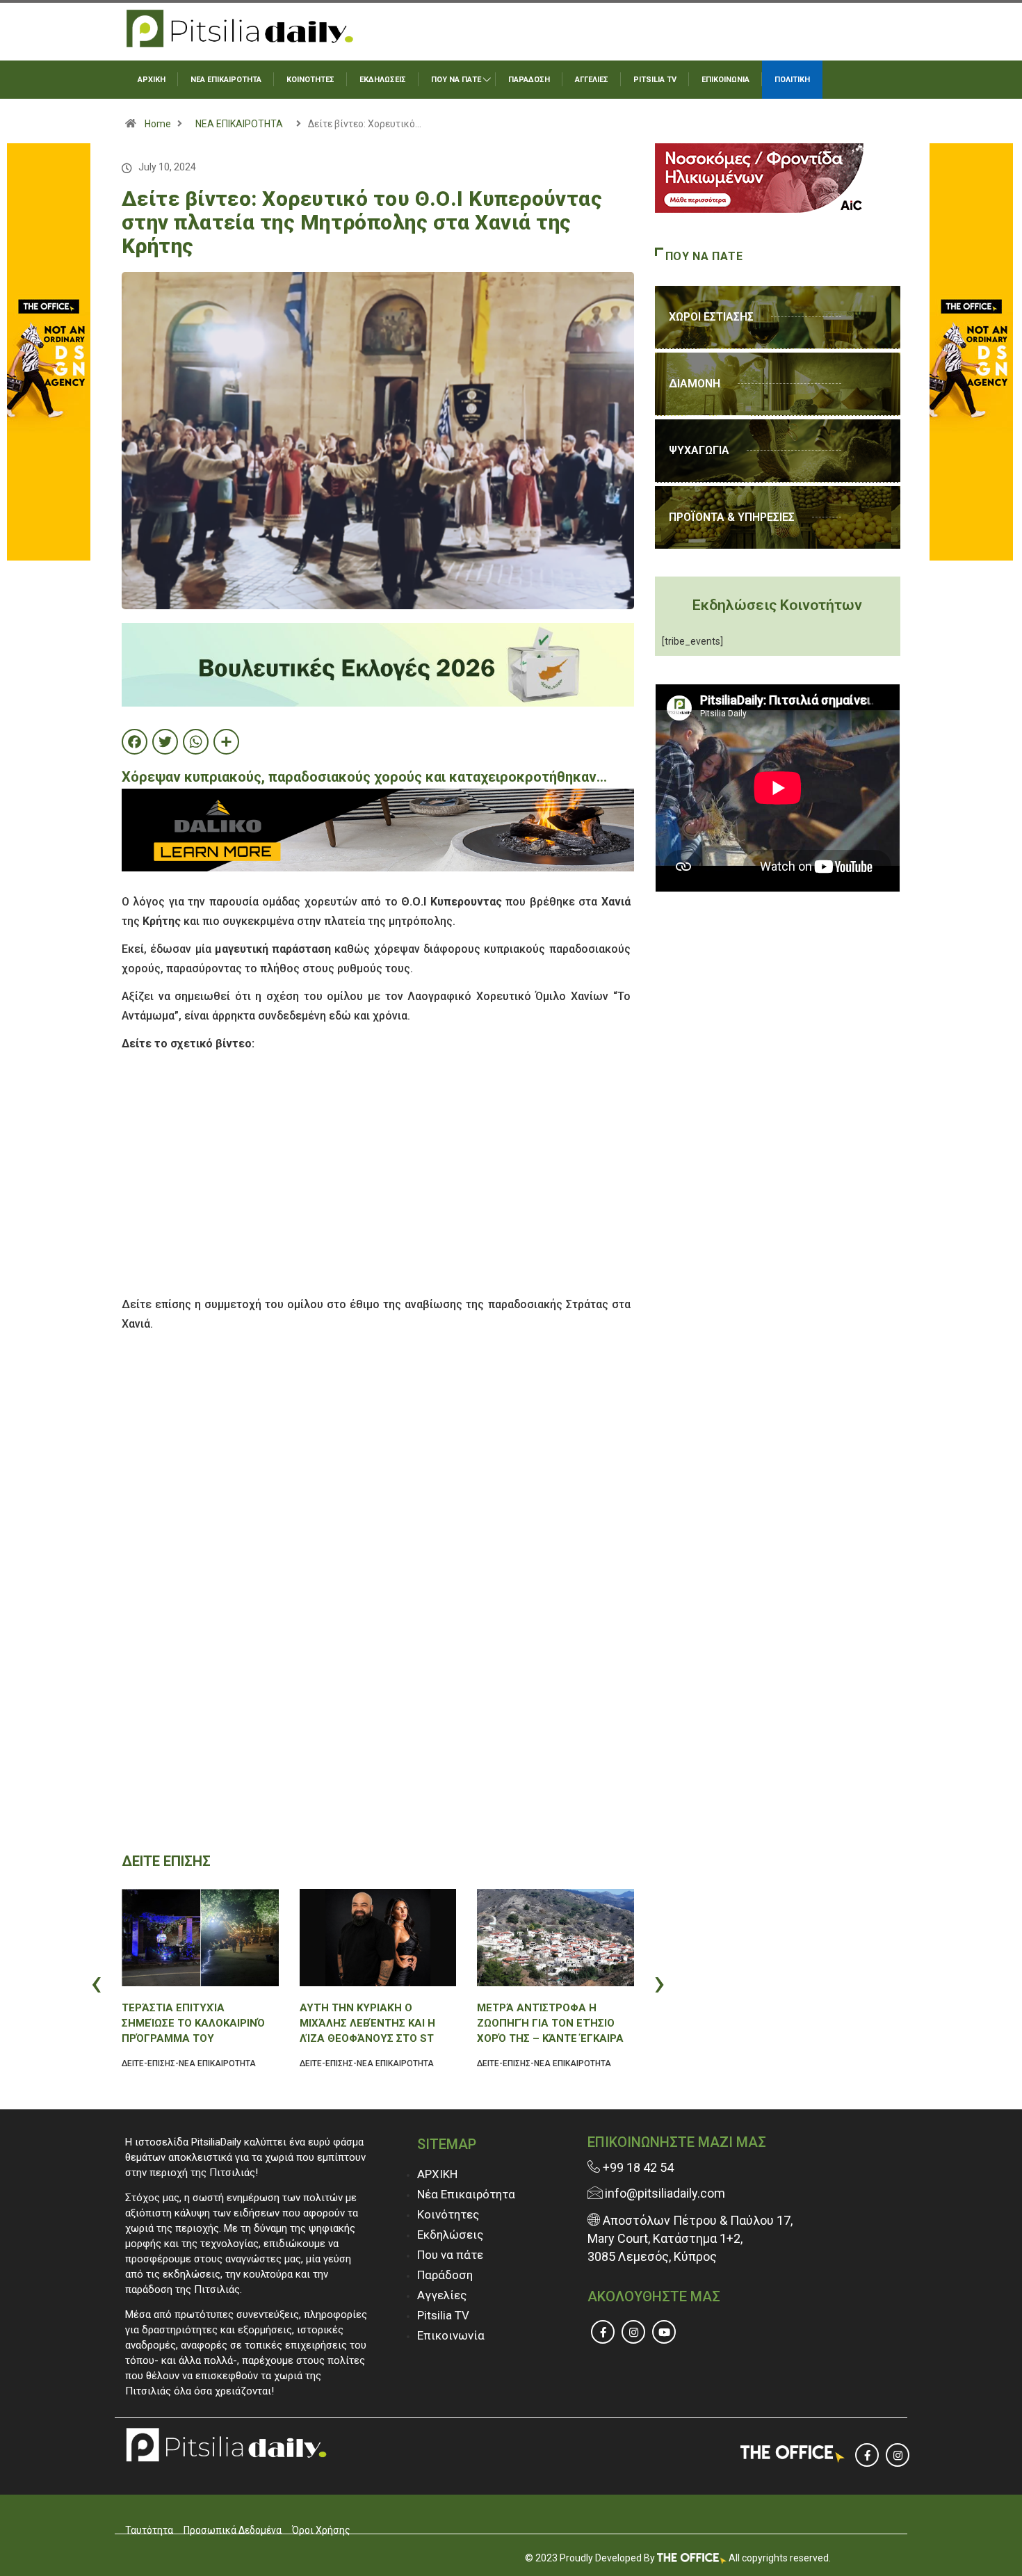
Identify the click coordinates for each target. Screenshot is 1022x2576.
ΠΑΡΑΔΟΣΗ (529, 80)
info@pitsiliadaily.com (665, 2193)
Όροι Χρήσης (321, 2530)
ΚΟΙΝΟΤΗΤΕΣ (310, 80)
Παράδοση (445, 2275)
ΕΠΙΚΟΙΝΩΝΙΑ (725, 80)
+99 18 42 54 (637, 2167)
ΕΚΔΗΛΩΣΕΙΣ (383, 80)
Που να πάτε (450, 2255)
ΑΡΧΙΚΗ (152, 80)
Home (158, 124)
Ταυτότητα (149, 2530)
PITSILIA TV (655, 80)
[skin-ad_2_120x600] (49, 351)
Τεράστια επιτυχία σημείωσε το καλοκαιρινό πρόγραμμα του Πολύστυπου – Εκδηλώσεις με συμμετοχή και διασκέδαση (196, 2023)
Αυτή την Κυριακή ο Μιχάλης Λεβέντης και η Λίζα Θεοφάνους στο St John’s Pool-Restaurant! (373, 2023)
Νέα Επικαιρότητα (466, 2194)
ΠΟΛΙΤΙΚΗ (792, 80)
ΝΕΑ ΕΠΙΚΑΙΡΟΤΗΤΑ (226, 80)
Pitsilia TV (443, 2315)
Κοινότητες (448, 2214)
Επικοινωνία (451, 2335)
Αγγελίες (442, 2295)
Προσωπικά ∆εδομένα (233, 2530)
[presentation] (125, 1982)
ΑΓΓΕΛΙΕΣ (592, 80)
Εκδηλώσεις (450, 2235)
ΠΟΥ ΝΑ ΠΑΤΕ (456, 80)
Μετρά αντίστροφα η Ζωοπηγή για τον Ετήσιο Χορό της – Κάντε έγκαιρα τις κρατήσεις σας (550, 2023)
